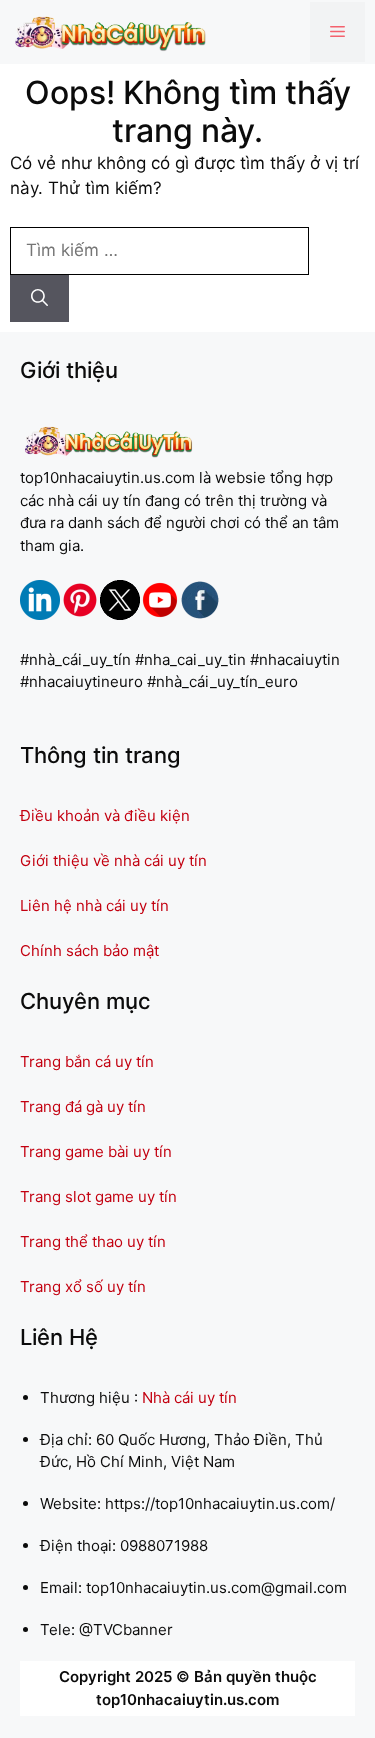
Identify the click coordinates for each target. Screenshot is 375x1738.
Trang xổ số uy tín (83, 1286)
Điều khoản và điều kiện (105, 815)
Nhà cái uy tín (189, 1397)
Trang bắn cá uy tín (87, 1061)
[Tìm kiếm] (39, 299)
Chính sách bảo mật (89, 950)
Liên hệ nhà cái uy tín (94, 905)
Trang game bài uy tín (96, 1151)
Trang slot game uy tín (98, 1196)
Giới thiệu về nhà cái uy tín (113, 860)
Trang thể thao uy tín (93, 1241)
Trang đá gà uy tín (83, 1106)
